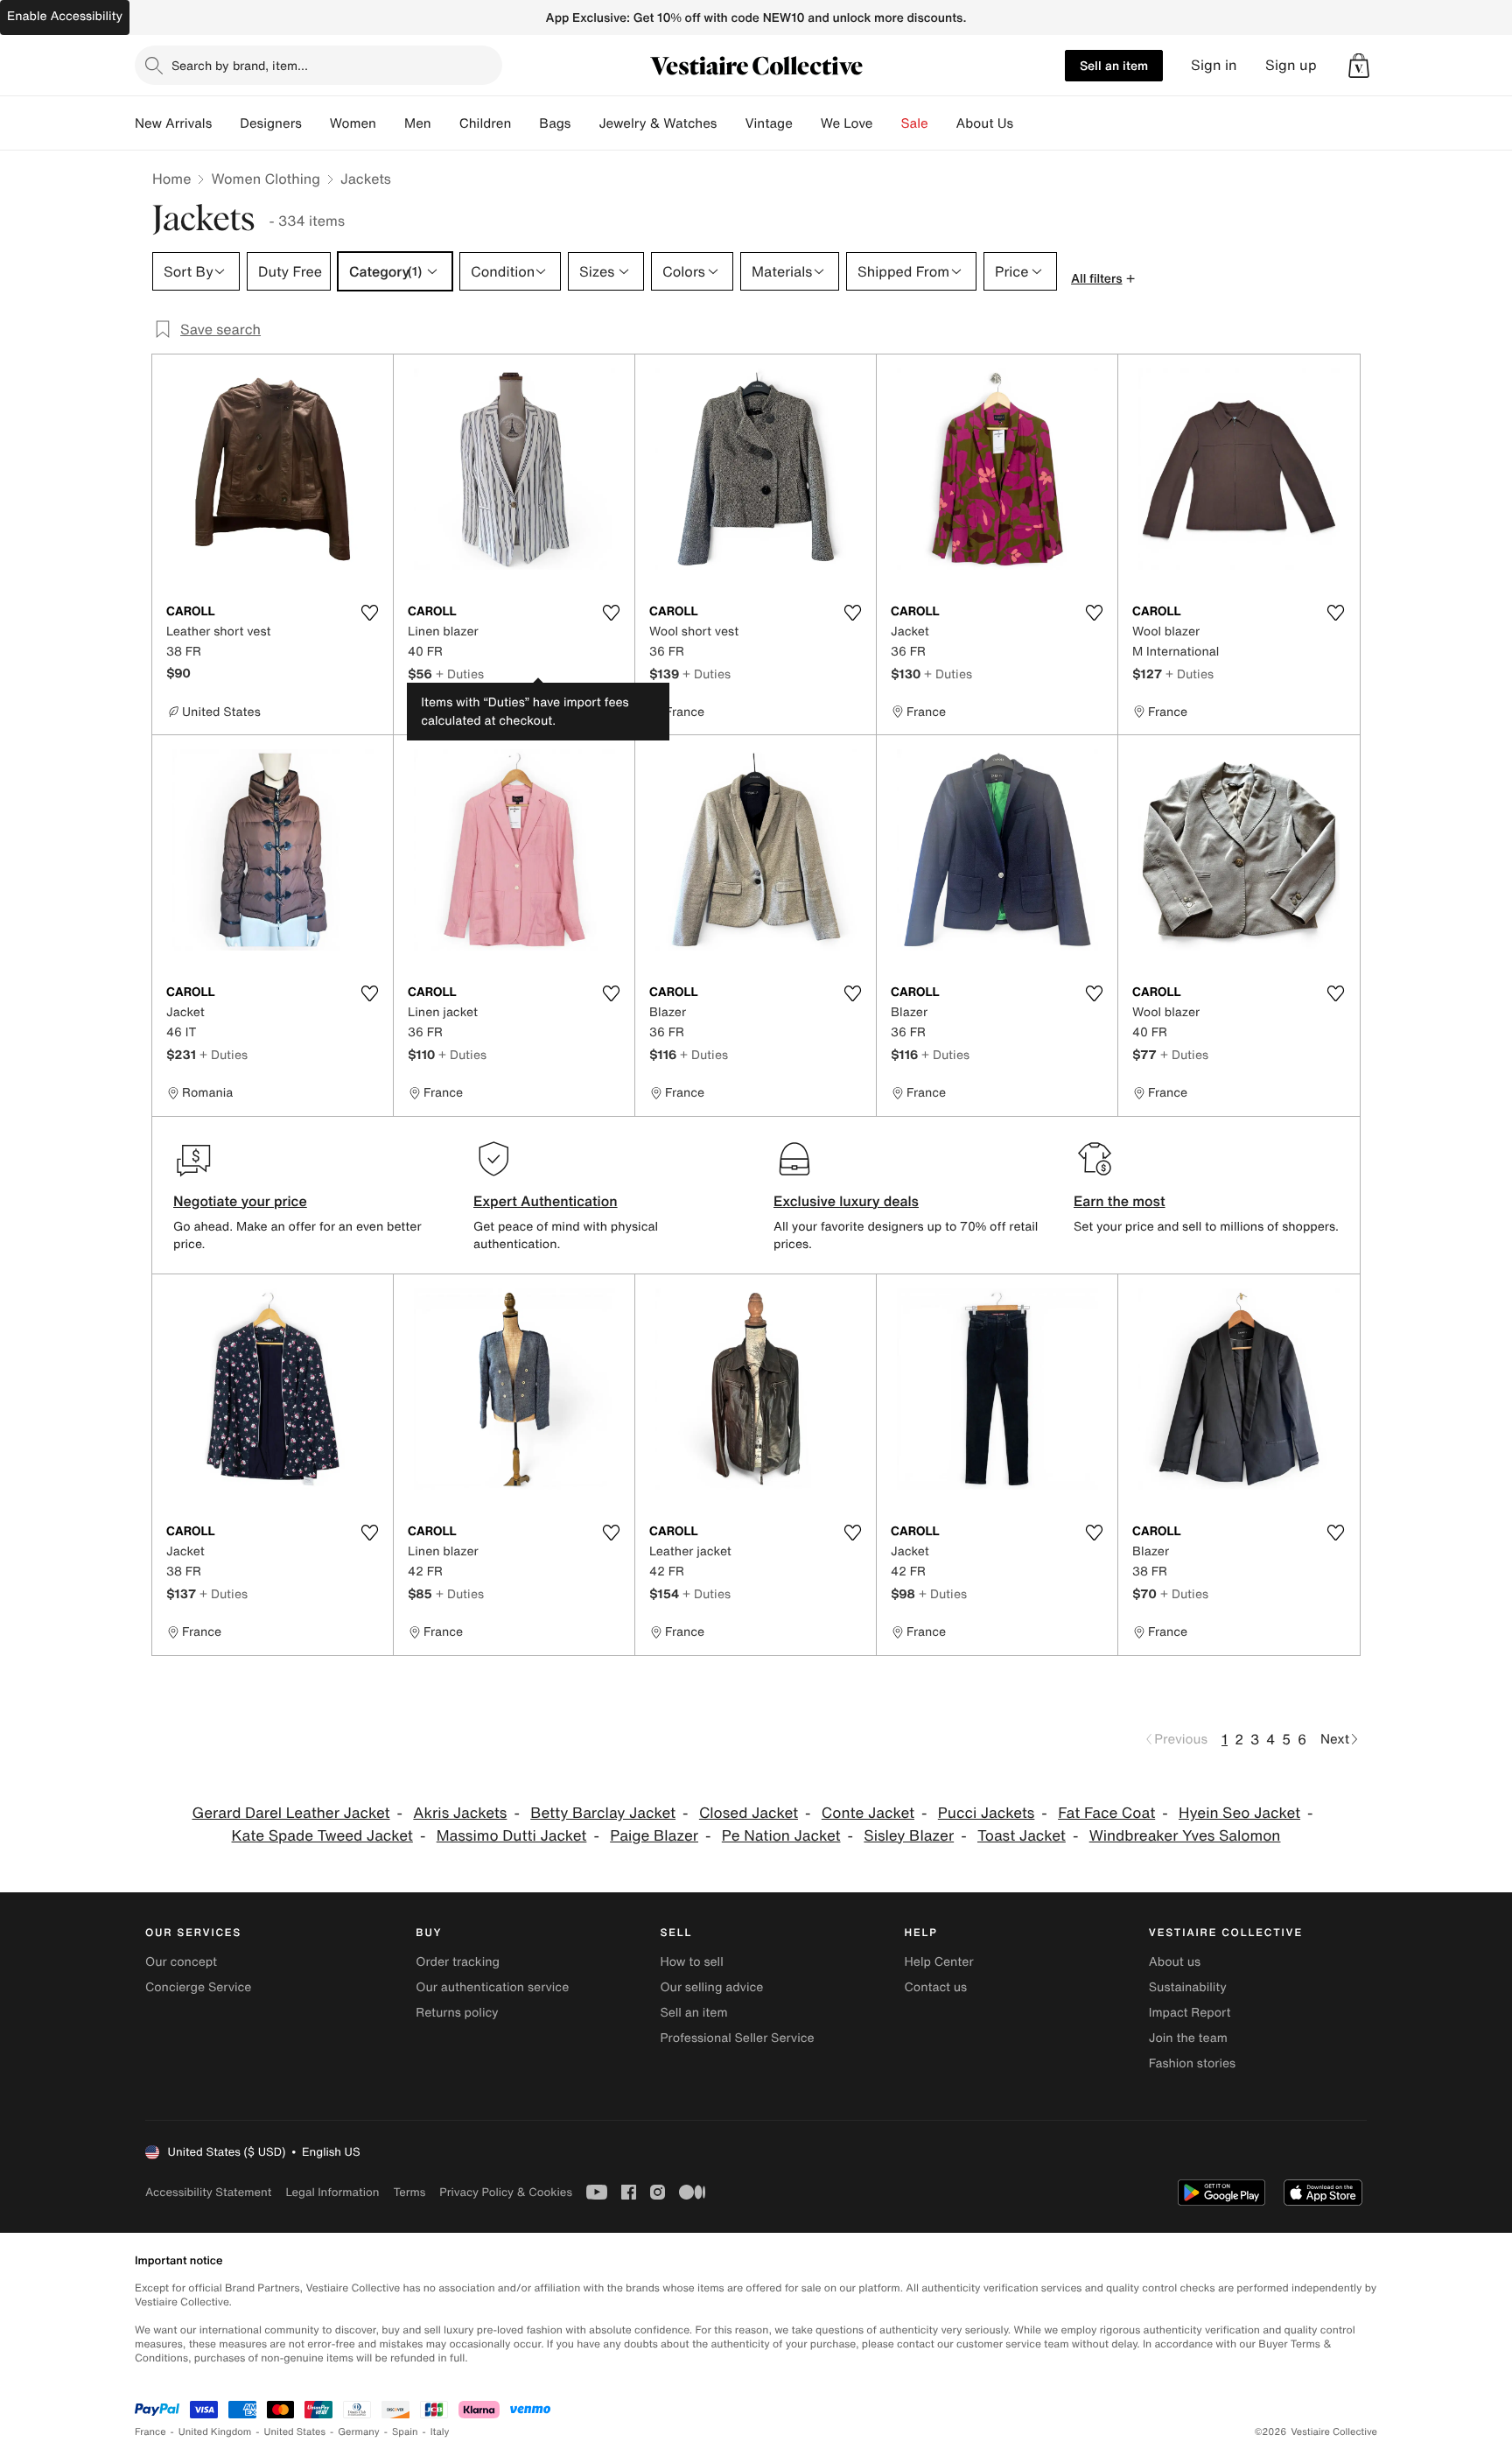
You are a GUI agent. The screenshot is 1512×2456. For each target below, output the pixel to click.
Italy (440, 2432)
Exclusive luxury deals (846, 1201)
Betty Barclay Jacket (603, 1813)
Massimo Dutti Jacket (512, 1836)
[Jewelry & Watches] (731, 123)
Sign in (1214, 65)
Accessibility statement (208, 2192)
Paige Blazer (654, 1836)
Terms (409, 2192)
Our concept (181, 1962)
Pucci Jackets (987, 1813)
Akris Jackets (460, 1813)
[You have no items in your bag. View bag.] (1359, 66)
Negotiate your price (240, 1201)
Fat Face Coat (1106, 1813)
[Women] (390, 123)
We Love (847, 123)
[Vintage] (807, 123)
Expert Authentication (546, 1201)
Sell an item (1114, 65)
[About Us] (1027, 123)
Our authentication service (492, 1987)
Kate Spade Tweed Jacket (322, 1836)
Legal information (332, 2192)
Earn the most (1120, 1201)
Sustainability (1188, 1987)
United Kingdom (215, 2432)
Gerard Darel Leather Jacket (290, 1813)
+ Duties (460, 674)
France (150, 2432)
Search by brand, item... (240, 65)
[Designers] (316, 123)
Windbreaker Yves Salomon (1185, 1836)
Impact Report (1190, 2013)
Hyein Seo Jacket (1239, 1813)
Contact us (936, 1987)
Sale (915, 123)
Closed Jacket (749, 1813)
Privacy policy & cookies (506, 2192)
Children (486, 123)
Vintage (768, 123)
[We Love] (887, 123)
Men (418, 123)
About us (1175, 1962)
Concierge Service (198, 1987)
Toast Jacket (1022, 1836)
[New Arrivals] (226, 123)
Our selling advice (711, 1987)
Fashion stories (1192, 2063)
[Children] (525, 123)
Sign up (1291, 65)
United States (295, 2432)
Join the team (1188, 2038)
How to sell (691, 1962)
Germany (359, 2432)
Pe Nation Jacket (781, 1836)
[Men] (445, 123)
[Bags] (584, 123)
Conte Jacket (868, 1813)
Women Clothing (266, 179)
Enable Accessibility (65, 16)
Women (353, 123)
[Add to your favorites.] (369, 613)
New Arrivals (173, 123)
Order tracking (458, 1962)
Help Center (939, 1962)
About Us (985, 123)
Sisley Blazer (909, 1836)
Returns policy (457, 2013)
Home (171, 179)
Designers (271, 123)
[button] (1359, 66)
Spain (405, 2432)
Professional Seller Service (737, 2038)
